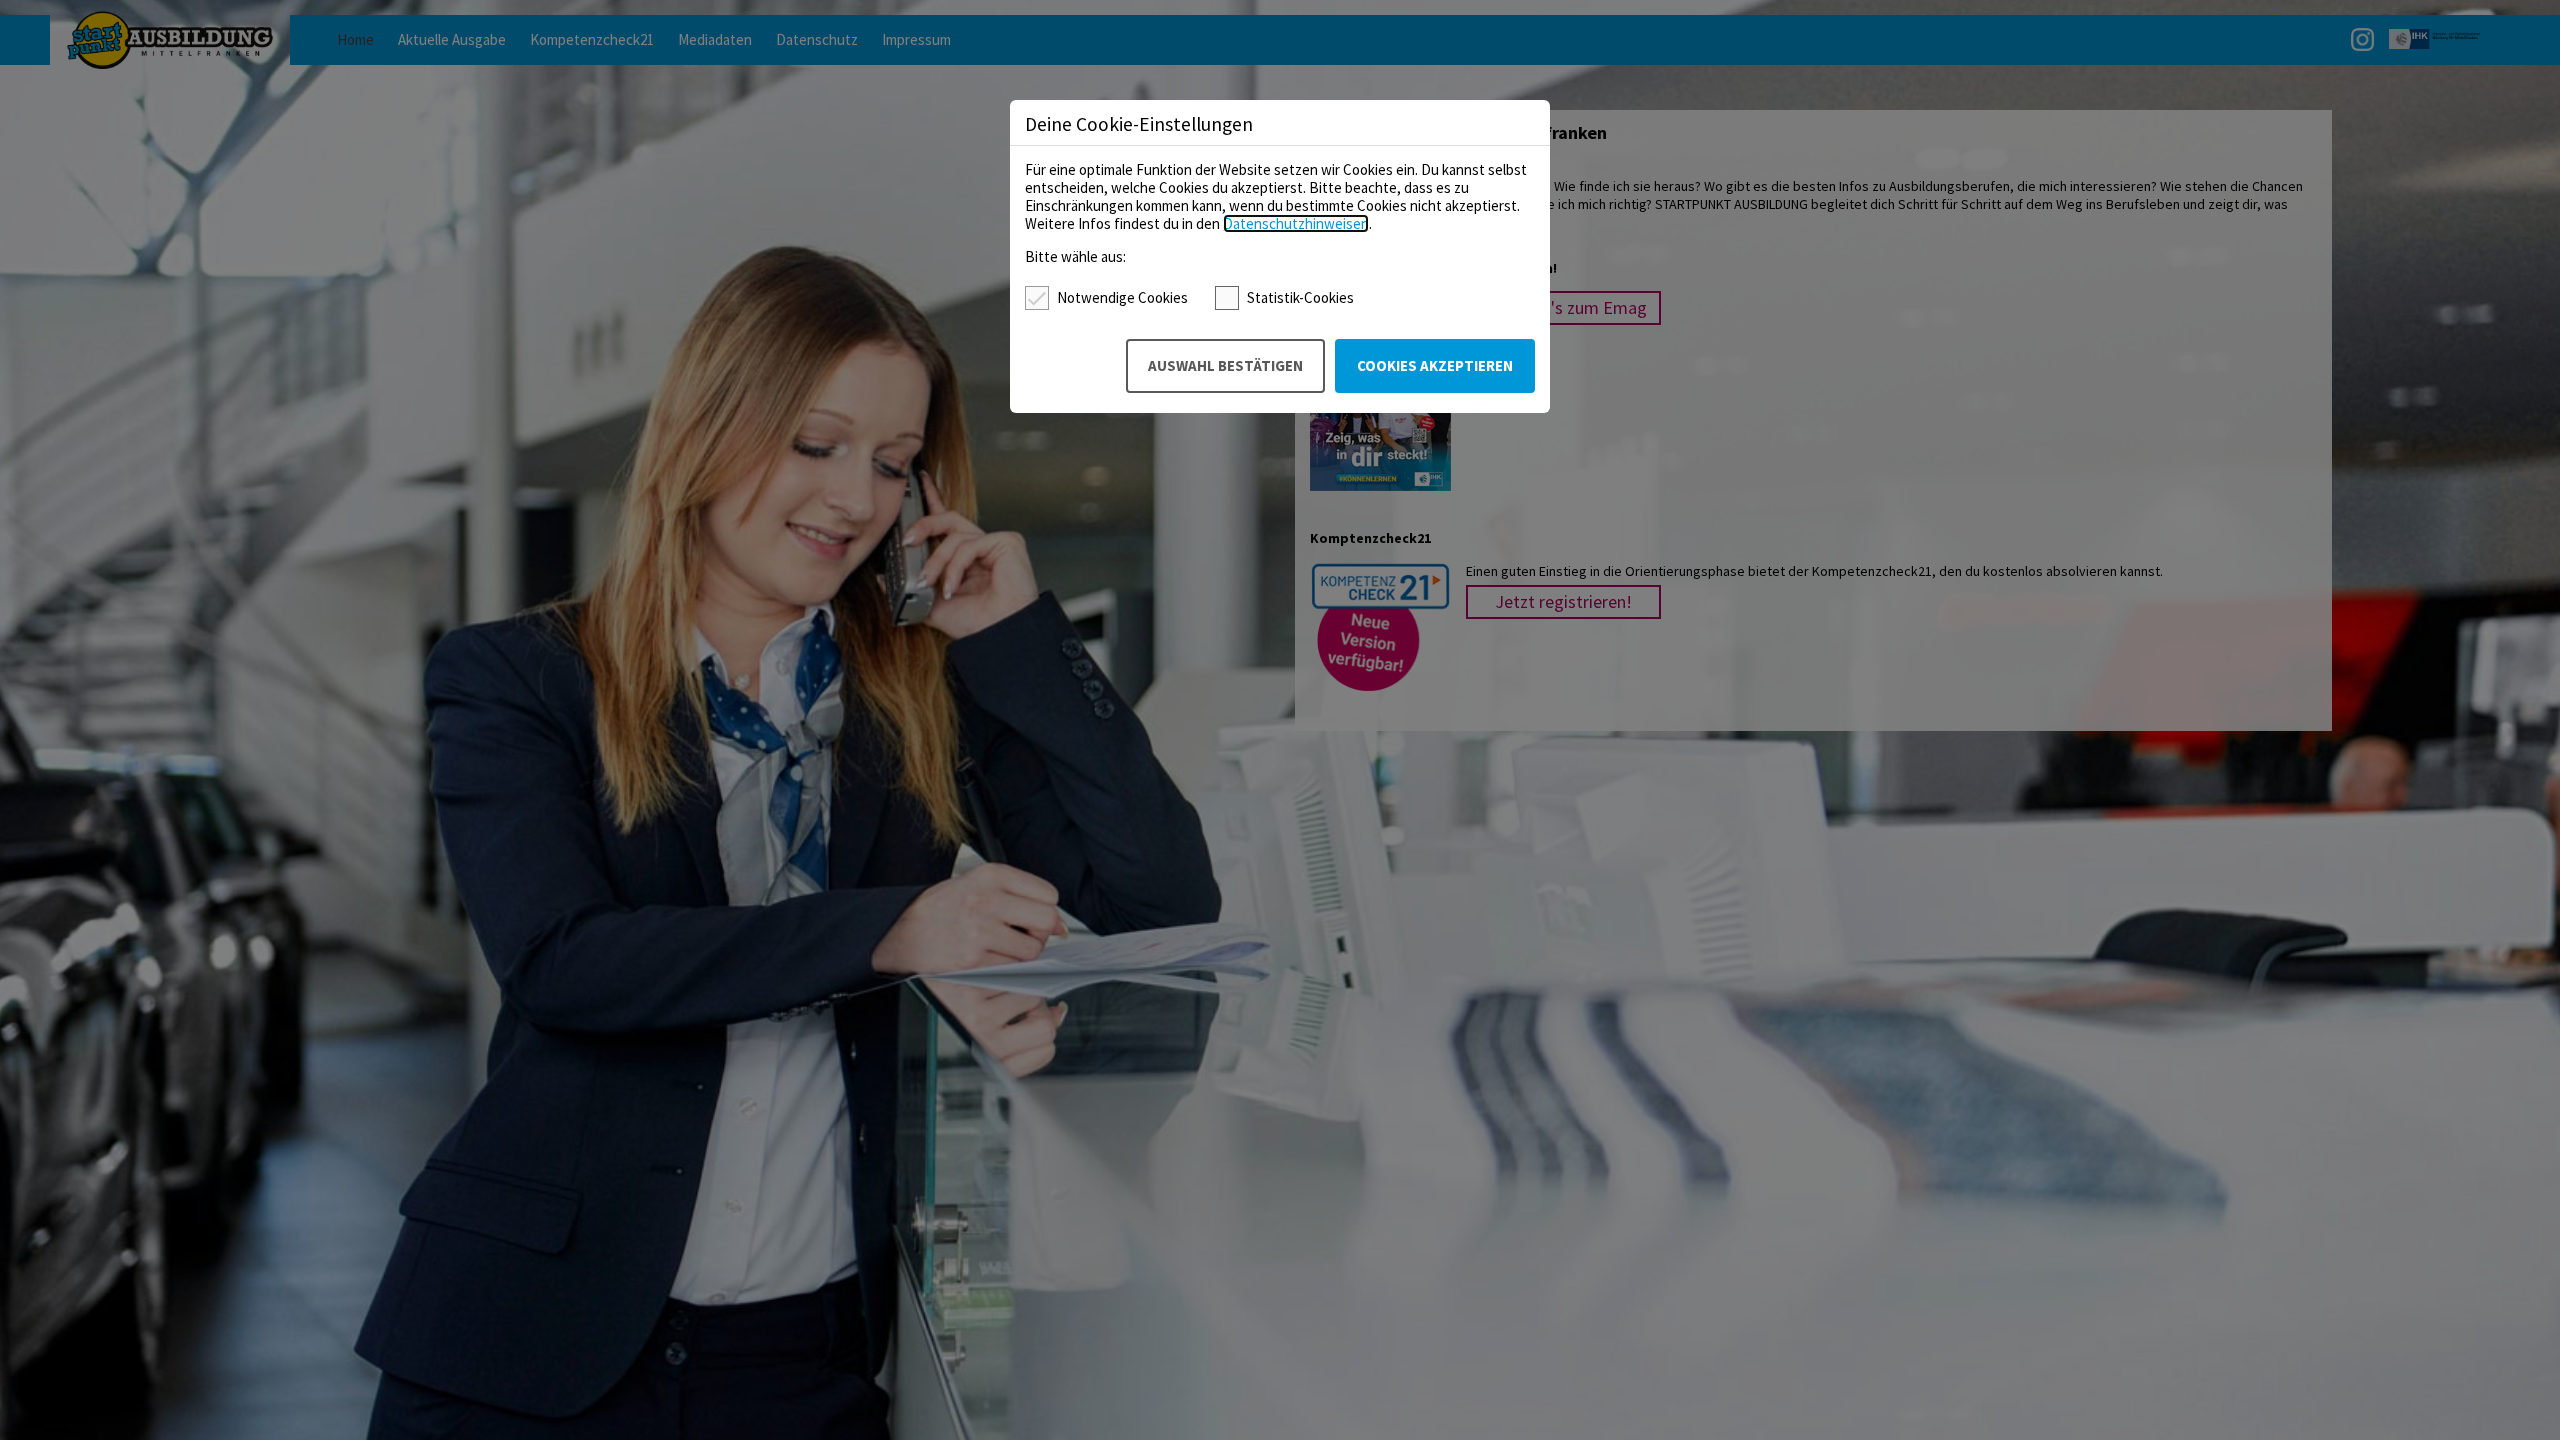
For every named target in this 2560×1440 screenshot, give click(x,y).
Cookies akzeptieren (1435, 365)
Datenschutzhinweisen (1296, 223)
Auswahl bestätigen (1225, 365)
